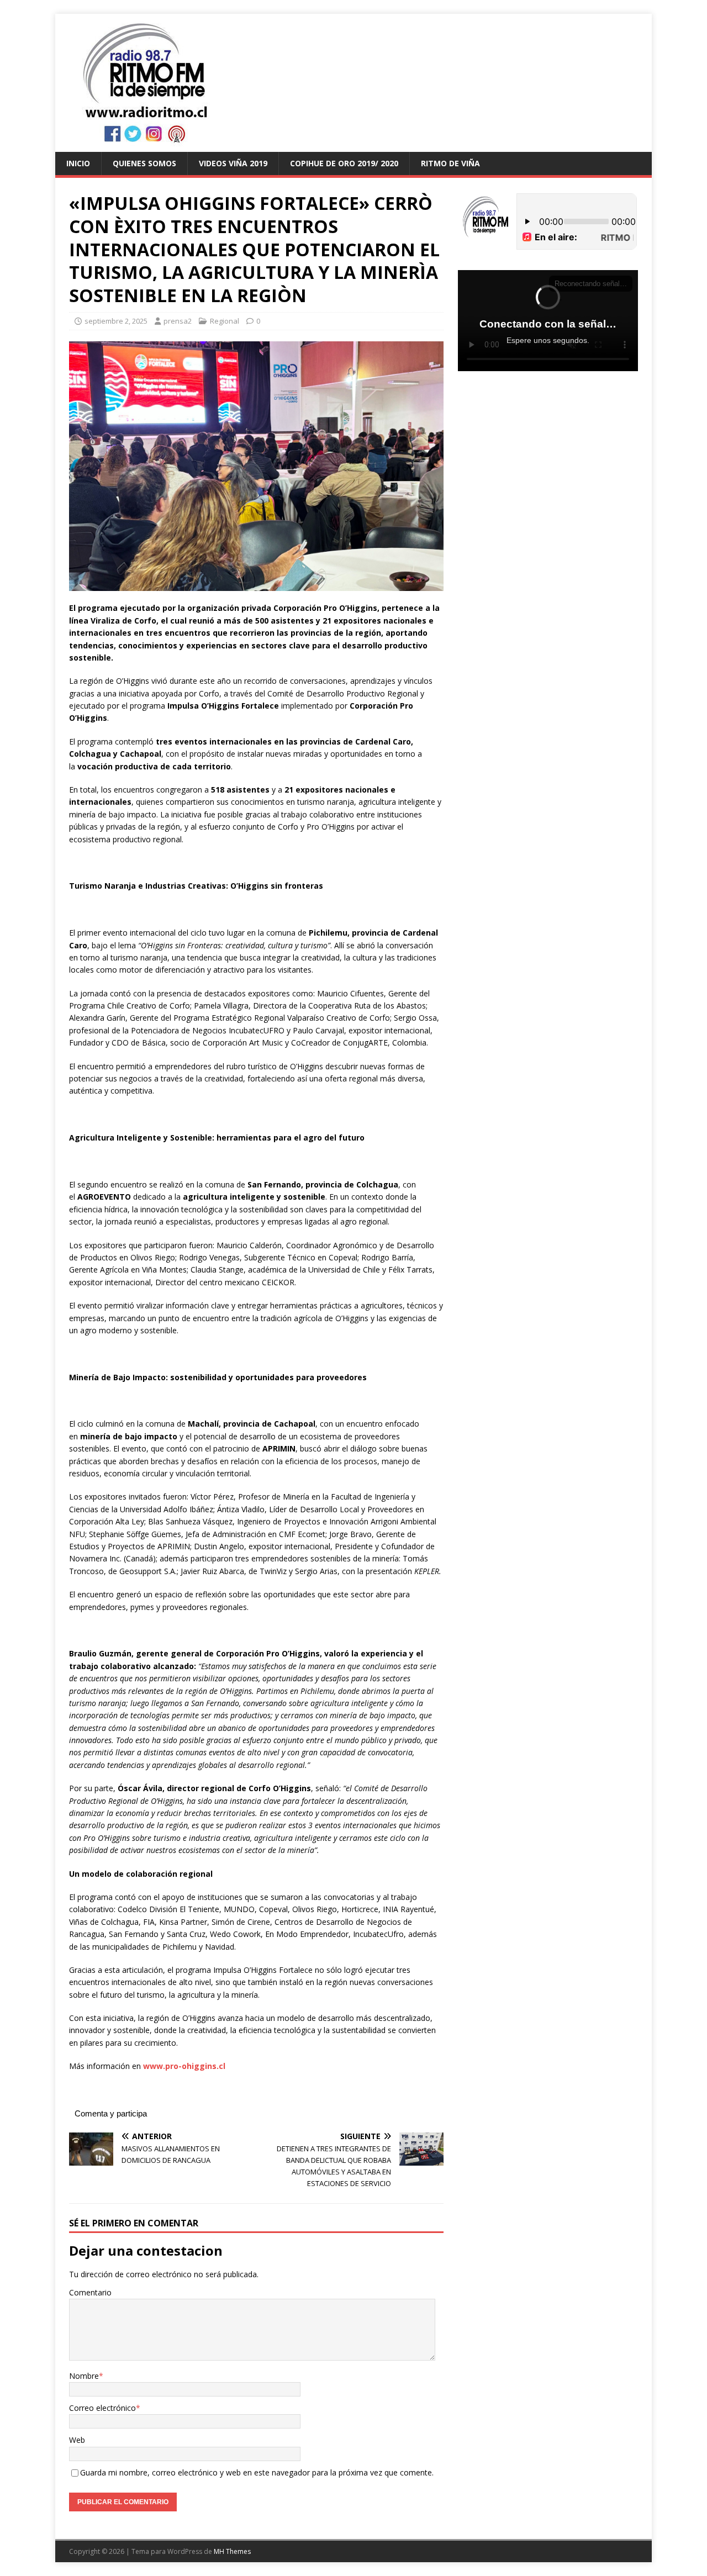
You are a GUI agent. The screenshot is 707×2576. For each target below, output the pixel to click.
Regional (225, 321)
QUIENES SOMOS (144, 163)
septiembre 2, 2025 (116, 321)
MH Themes (232, 2551)
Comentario (90, 2292)
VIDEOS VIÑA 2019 (233, 163)
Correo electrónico (102, 2408)
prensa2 (178, 321)
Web (77, 2440)
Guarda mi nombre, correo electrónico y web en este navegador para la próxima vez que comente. (257, 2472)
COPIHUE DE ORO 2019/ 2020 (344, 163)
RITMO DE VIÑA (450, 163)
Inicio (78, 163)
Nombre (84, 2376)
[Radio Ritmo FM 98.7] (353, 146)
